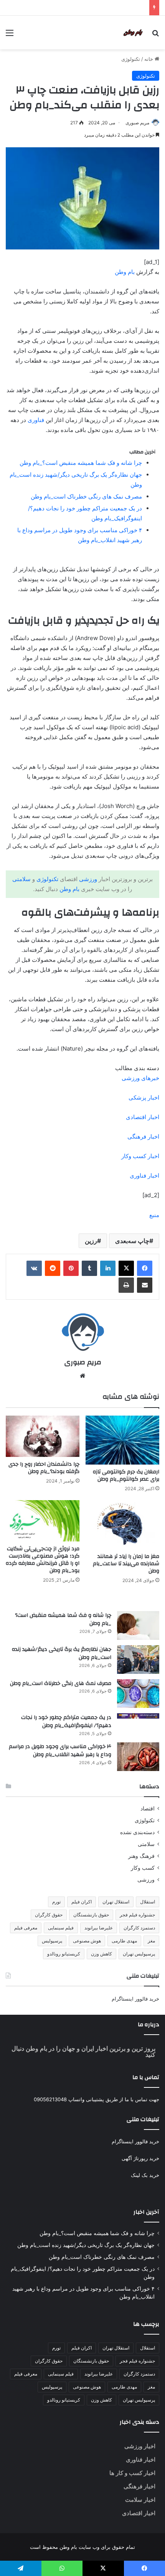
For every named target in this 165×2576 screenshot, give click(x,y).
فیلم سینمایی (61, 1928)
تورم (56, 1902)
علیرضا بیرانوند (99, 1928)
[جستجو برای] (155, 35)
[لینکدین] (108, 1268)
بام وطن (125, 272)
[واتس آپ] (62, 2568)
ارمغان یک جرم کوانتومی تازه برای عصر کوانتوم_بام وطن (126, 1475)
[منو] (10, 35)
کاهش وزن (101, 1954)
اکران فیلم (82, 1902)
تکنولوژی (131, 59)
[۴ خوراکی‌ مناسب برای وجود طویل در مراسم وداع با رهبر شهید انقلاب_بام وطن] (138, 1757)
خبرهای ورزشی (140, 1078)
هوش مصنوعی (87, 1941)
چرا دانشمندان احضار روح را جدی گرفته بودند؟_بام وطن (44, 1468)
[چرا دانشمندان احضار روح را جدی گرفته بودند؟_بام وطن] (43, 1436)
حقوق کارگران (49, 1915)
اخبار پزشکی (144, 1097)
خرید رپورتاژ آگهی (140, 2158)
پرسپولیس (52, 1941)
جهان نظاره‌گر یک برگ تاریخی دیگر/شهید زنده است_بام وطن (62, 1654)
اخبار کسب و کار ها (132, 2473)
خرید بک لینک (145, 2175)
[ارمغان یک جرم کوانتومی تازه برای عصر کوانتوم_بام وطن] (122, 1440)
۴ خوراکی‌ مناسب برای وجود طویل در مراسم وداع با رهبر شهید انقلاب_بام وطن (60, 1751)
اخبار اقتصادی (143, 1117)
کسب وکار (143, 1868)
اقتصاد (148, 1809)
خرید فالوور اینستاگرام (135, 1999)
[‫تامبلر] (89, 1268)
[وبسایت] (82, 1376)
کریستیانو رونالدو (64, 1954)
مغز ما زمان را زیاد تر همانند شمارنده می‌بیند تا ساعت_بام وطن (126, 1564)
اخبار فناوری (144, 1176)
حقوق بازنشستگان (91, 1915)
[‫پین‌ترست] (71, 1268)
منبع (154, 1215)
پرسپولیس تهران (139, 1954)
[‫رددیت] (53, 1268)
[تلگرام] (21, 2568)
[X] (126, 1268)
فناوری (36, 420)
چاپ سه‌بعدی (132, 1241)
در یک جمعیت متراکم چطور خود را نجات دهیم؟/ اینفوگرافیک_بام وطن (66, 1722)
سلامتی (21, 879)
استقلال (148, 1902)
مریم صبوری (137, 123)
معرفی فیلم (26, 1928)
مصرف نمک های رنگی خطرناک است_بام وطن (86, 496)
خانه (149, 59)
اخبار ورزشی (140, 2446)
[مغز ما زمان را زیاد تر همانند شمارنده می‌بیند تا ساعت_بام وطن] (122, 1525)
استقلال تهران (116, 1902)
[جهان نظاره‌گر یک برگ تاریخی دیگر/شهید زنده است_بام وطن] (138, 1659)
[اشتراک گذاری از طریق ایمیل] (145, 1285)
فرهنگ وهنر (141, 1856)
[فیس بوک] (145, 1268)
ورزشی (88, 879)
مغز (151, 1941)
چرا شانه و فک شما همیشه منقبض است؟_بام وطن (81, 463)
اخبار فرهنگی (143, 1136)
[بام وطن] (134, 33)
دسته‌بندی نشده (137, 1832)
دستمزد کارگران (139, 1928)
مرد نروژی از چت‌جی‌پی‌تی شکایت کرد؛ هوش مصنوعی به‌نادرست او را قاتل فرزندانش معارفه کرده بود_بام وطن (43, 1560)
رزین (91, 1241)
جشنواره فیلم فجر (137, 1915)
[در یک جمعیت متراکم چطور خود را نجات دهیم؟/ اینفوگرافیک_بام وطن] (138, 1716)
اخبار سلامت (140, 2500)
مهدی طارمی (124, 1941)
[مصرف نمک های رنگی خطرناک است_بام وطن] (138, 1694)
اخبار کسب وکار (140, 1156)
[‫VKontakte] (34, 1268)
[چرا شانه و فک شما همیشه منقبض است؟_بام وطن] (138, 1625)
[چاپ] (126, 1285)
